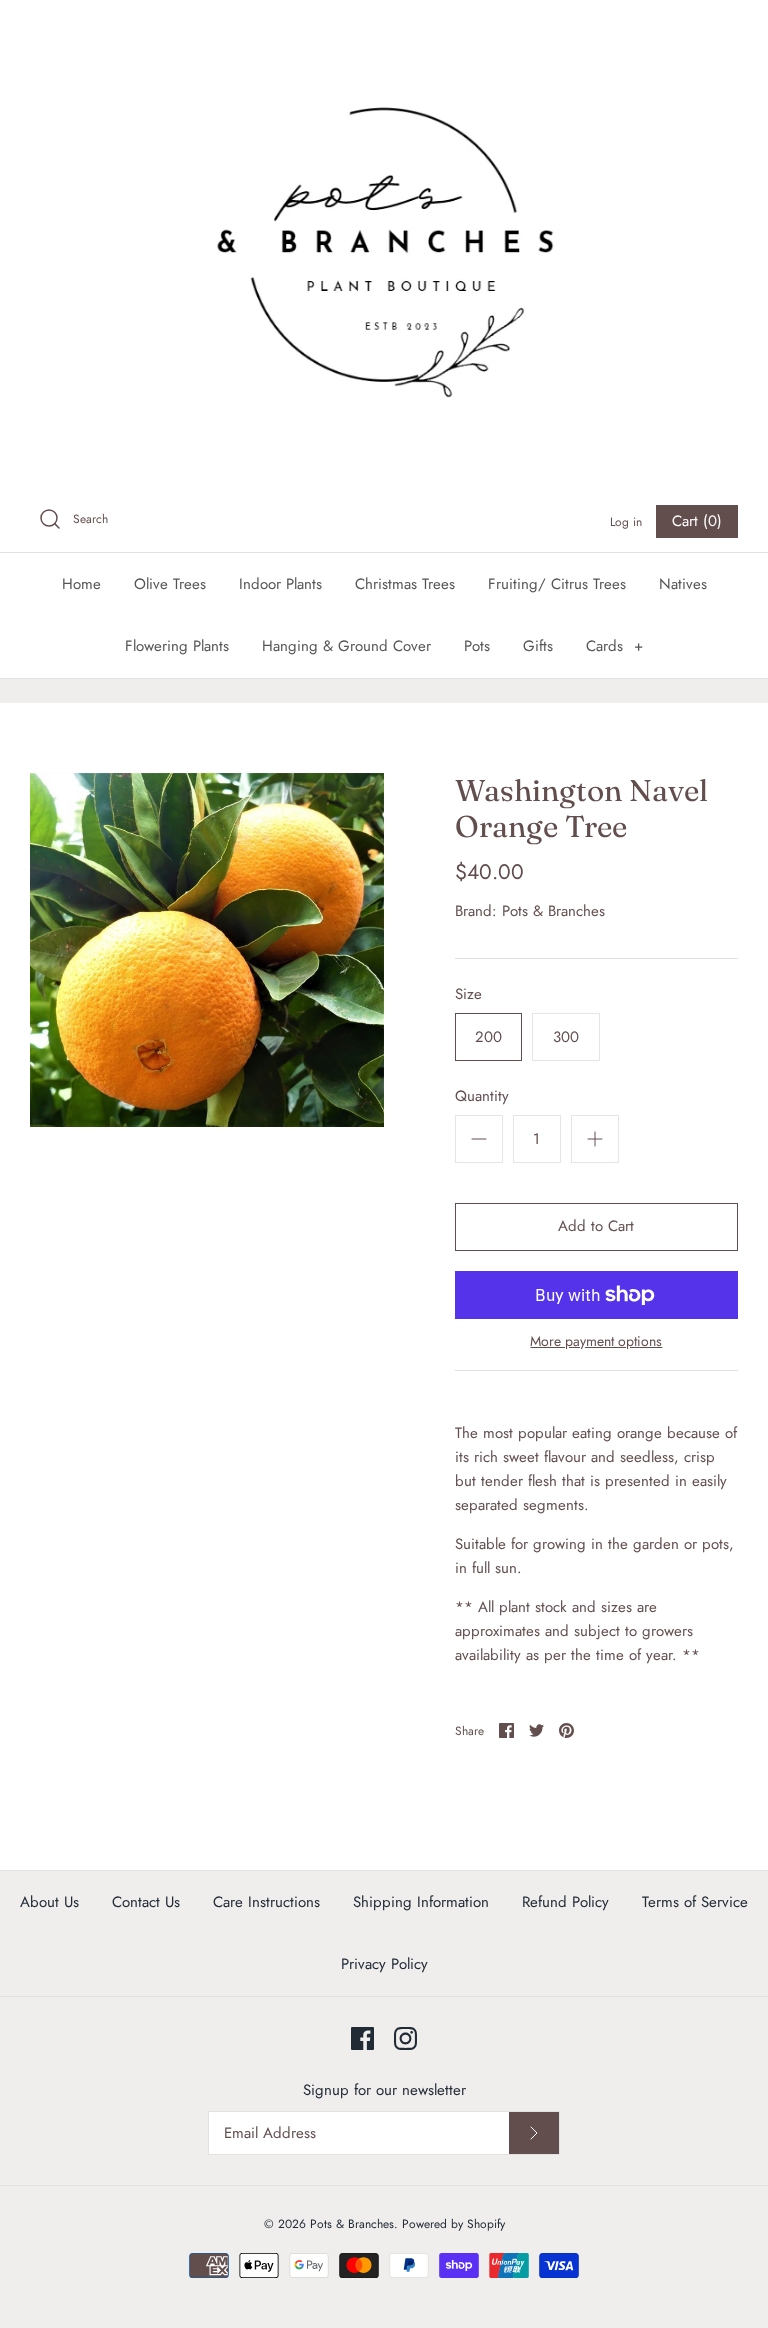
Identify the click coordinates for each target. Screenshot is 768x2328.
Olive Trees (170, 584)
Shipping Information (421, 1902)
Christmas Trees (405, 584)
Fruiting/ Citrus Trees (557, 584)
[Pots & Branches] (384, 245)
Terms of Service (695, 1902)
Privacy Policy (384, 1964)
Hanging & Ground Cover (346, 646)
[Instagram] (405, 2038)
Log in (626, 522)
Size (468, 994)
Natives (683, 584)
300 (566, 1037)
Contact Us (146, 1902)
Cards (614, 646)
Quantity (482, 1096)
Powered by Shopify (453, 2224)
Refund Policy (565, 1902)
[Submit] (534, 2133)
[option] (207, 950)
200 (488, 1037)
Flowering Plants (177, 646)
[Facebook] (362, 2038)
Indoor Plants (280, 584)
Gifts (538, 646)
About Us (49, 1902)
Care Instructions (266, 1902)
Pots (477, 646)
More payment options (596, 1341)
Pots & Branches (553, 911)
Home (81, 584)
